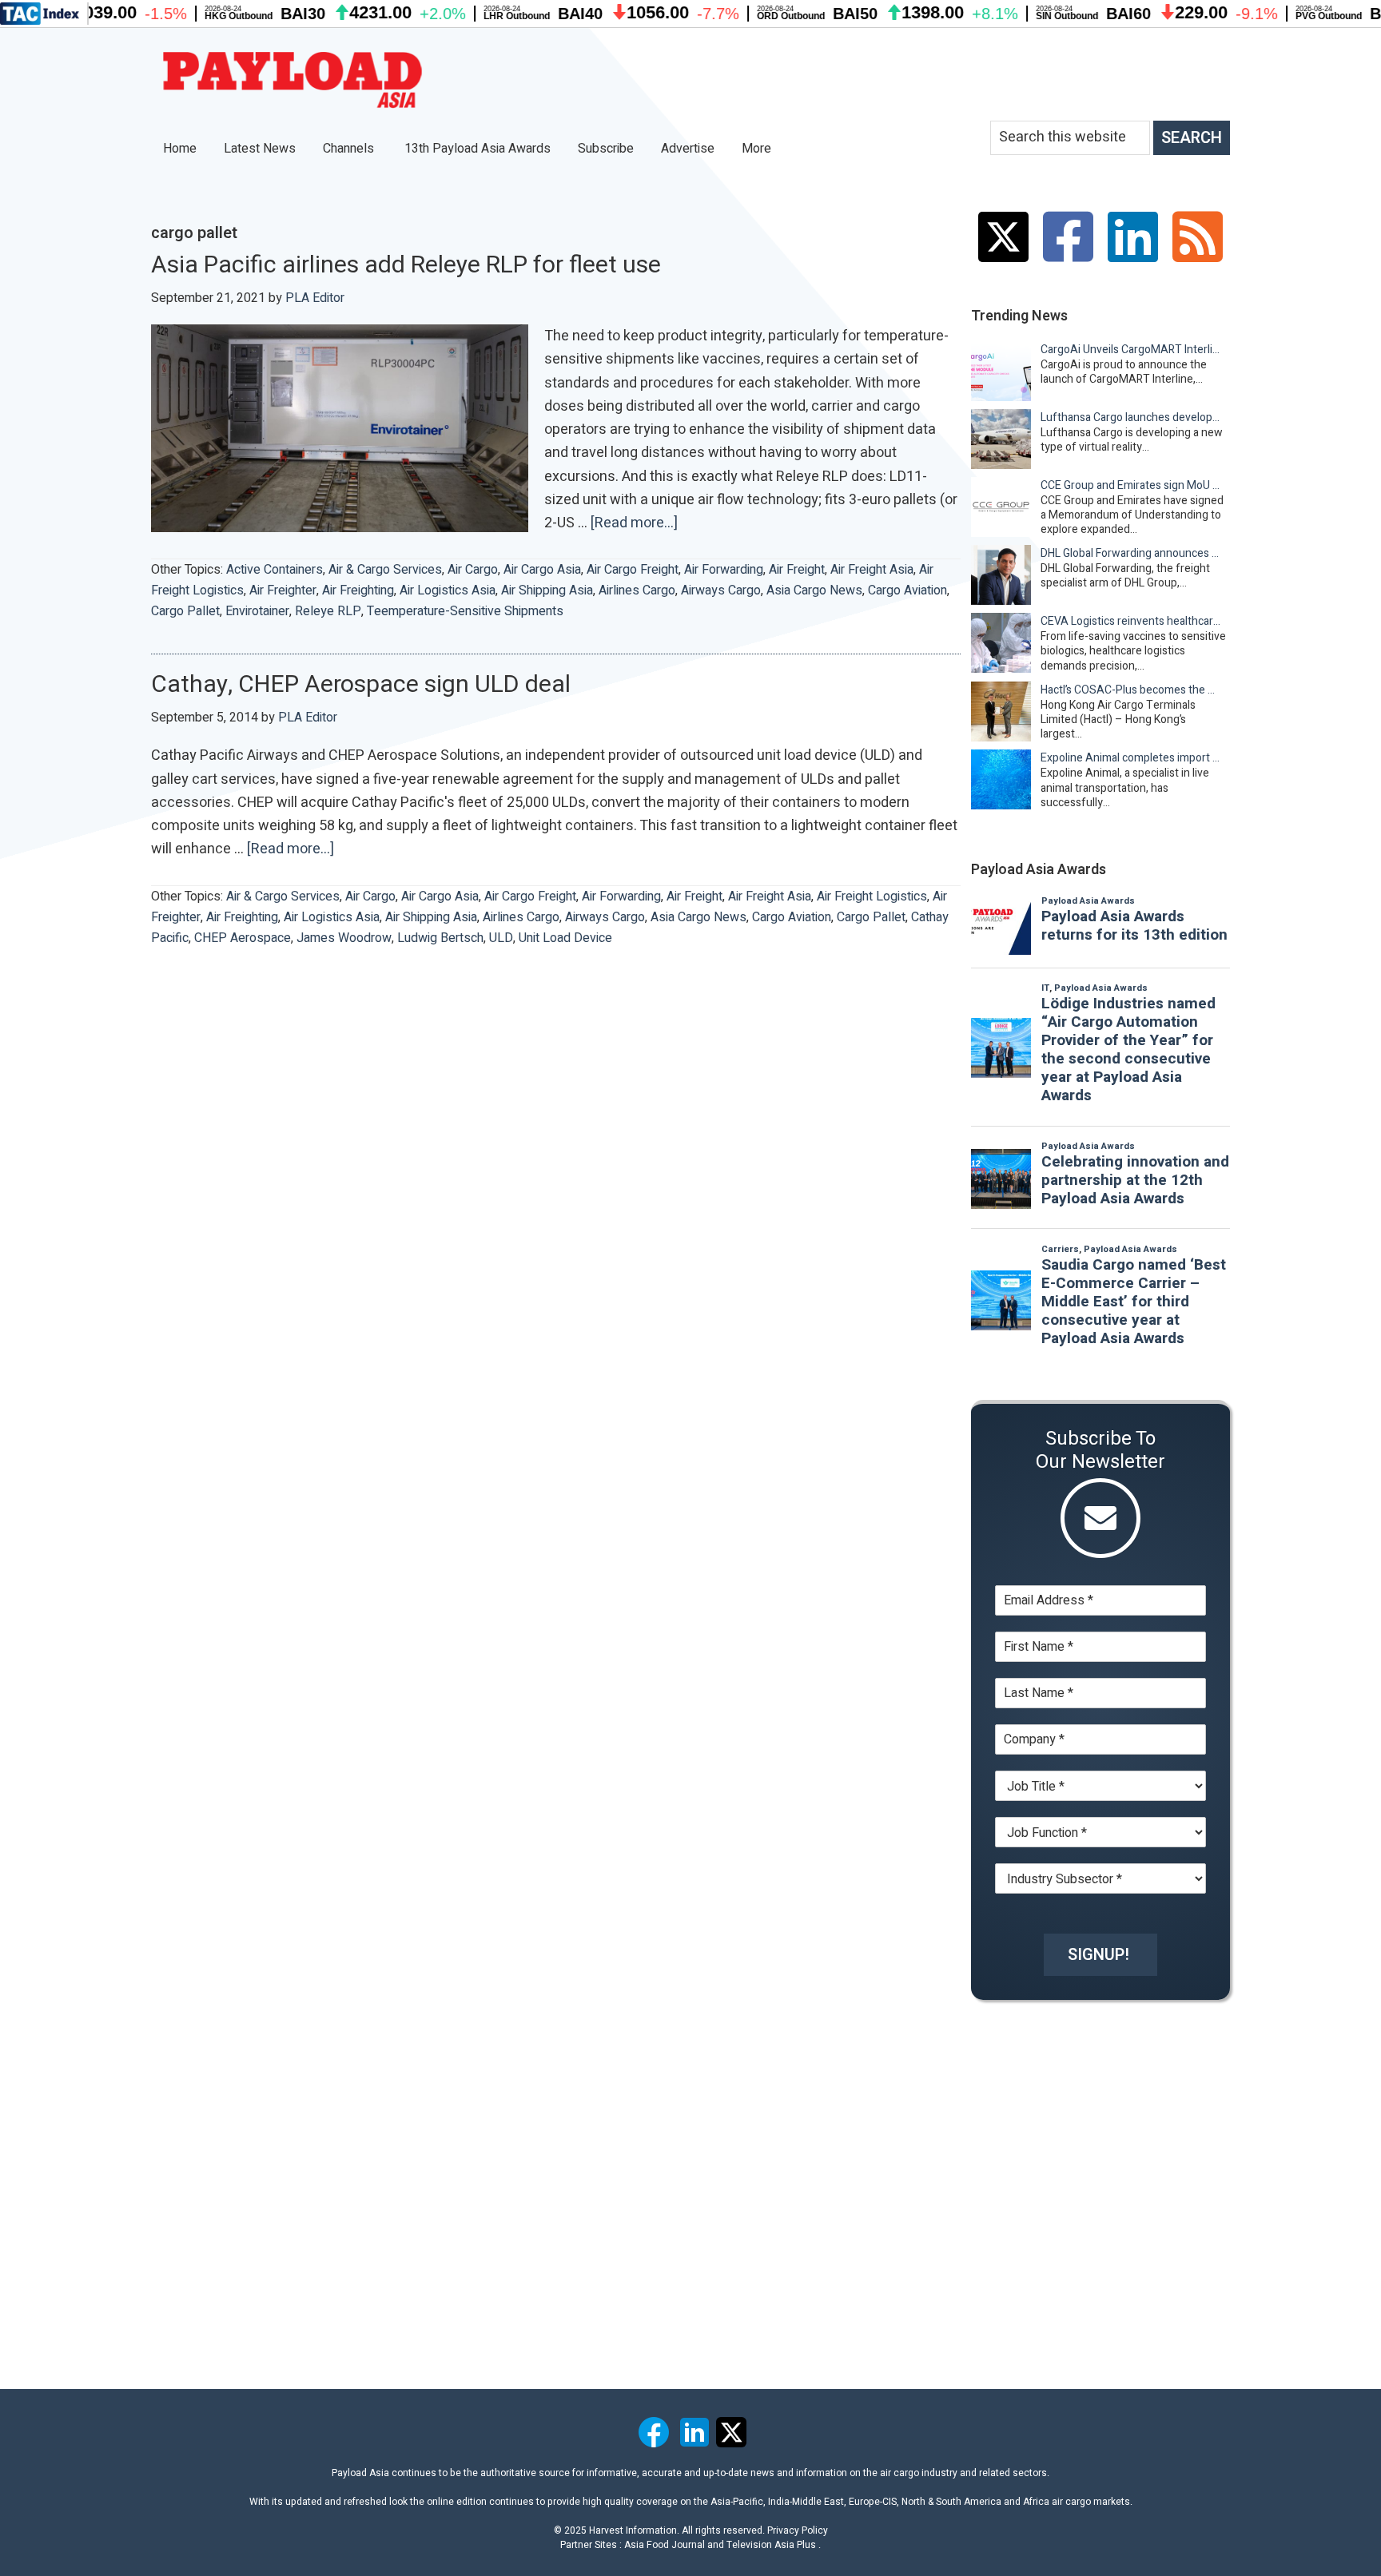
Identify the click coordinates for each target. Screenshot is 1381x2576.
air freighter (283, 590)
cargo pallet (185, 611)
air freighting (358, 590)
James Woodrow (344, 938)
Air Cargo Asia (542, 570)
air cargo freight (633, 570)
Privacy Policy (798, 2530)
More (758, 149)
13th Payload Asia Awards (478, 149)
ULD (501, 938)
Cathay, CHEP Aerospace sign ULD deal (361, 685)
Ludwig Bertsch (440, 938)
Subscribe (606, 149)
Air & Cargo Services (385, 570)
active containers (275, 570)
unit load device (565, 938)
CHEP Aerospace (243, 938)
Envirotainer (257, 611)
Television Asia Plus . (774, 2545)
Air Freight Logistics (872, 896)
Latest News (260, 149)
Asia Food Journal (665, 2545)
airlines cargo (637, 590)
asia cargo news (814, 590)
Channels (350, 149)
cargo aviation (907, 590)
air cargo (473, 570)
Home (180, 149)
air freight (797, 570)
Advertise (688, 149)
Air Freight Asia (872, 570)
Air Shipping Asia (547, 590)
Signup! (1098, 1955)
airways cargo (721, 590)
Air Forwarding (724, 570)
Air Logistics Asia (448, 590)
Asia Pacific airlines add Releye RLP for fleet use (406, 265)
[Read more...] (634, 523)
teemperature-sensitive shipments (465, 611)
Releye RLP (328, 611)
